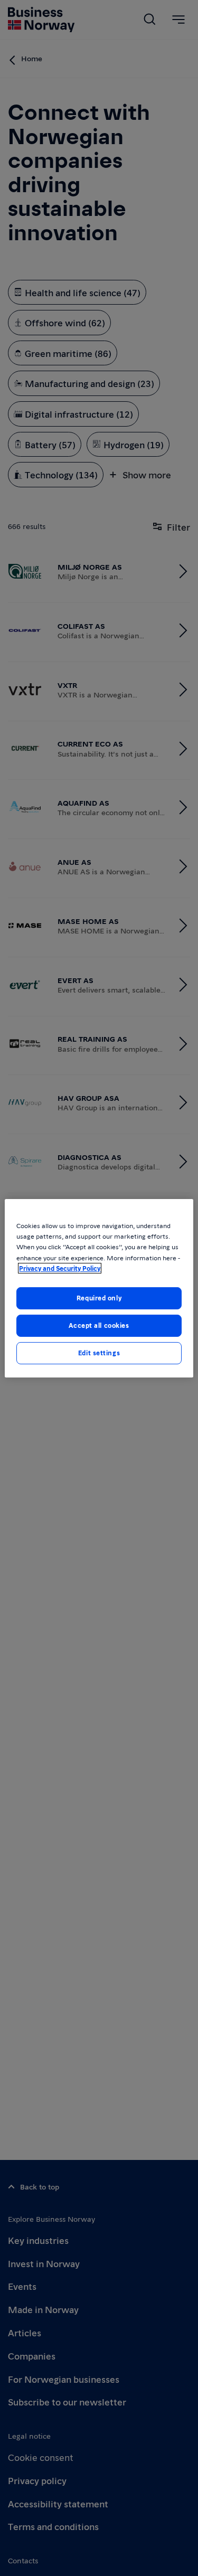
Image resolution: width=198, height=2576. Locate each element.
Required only (99, 1298)
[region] (99, 1288)
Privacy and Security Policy (60, 1268)
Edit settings (99, 1353)
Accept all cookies (99, 1325)
